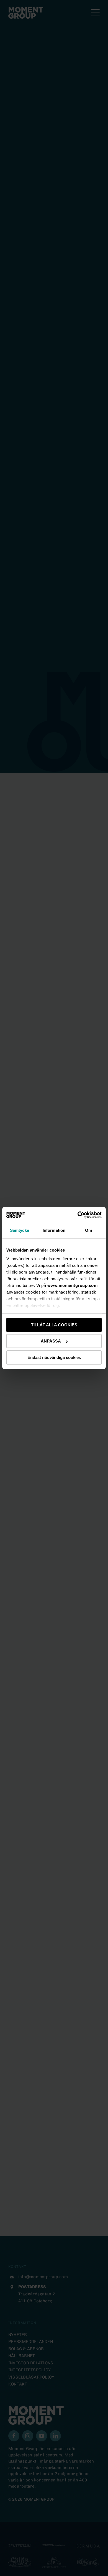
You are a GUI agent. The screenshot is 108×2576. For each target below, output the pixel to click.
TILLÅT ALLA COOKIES (54, 1325)
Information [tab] (54, 1230)
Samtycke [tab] (20, 1230)
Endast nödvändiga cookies (54, 1357)
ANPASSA (51, 1341)
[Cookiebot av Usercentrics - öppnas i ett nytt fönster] (78, 1215)
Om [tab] (88, 1230)
